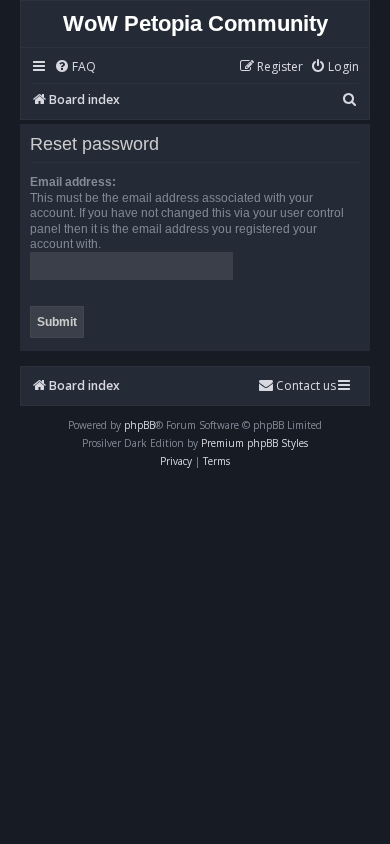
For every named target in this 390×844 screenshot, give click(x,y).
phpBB (139, 425)
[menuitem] (75, 67)
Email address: (73, 182)
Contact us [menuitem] (306, 385)
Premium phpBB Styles (254, 443)
